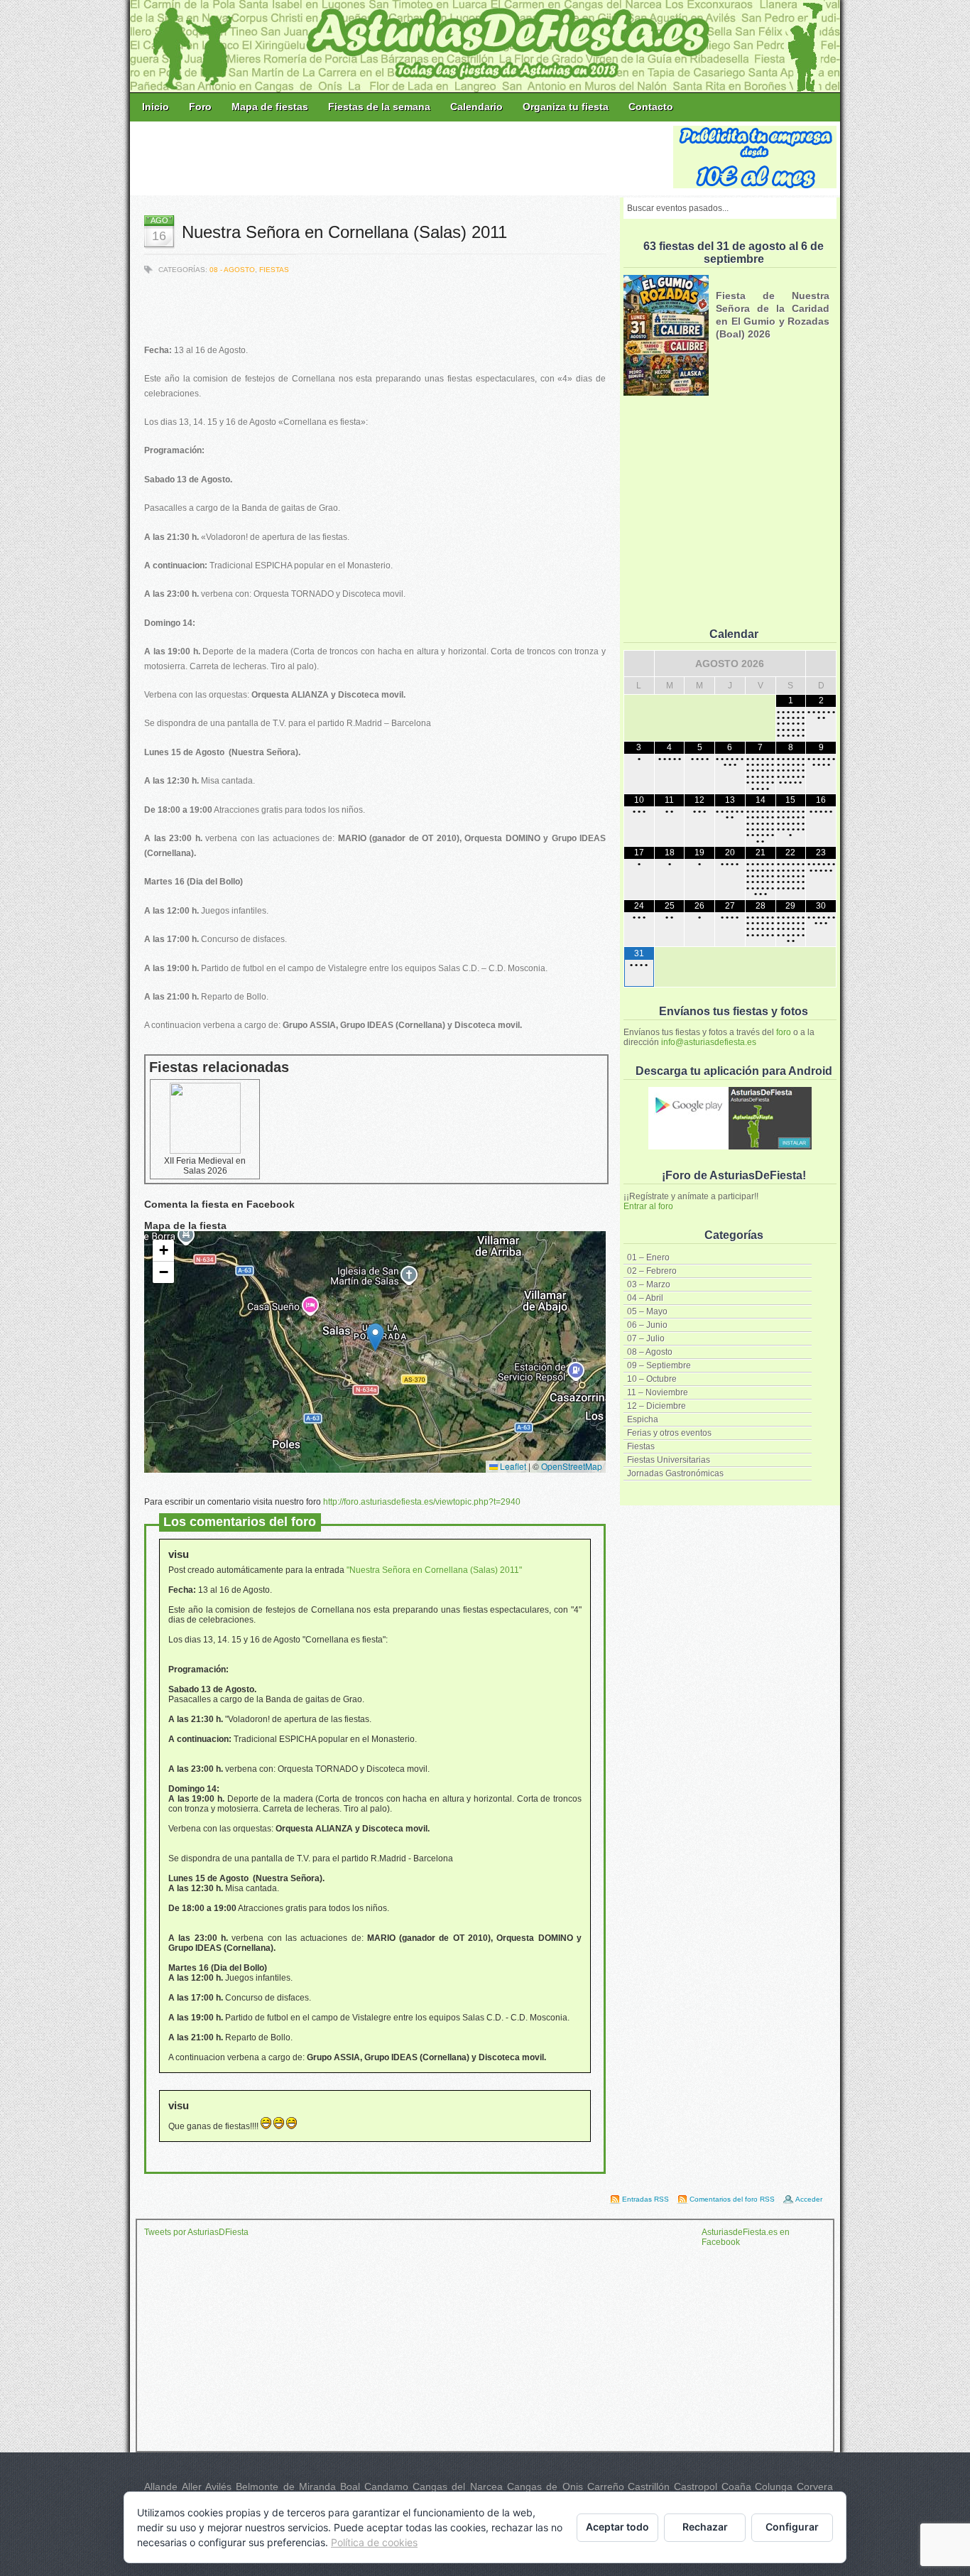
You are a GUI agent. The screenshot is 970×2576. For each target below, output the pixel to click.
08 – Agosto (650, 1352)
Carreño (606, 2486)
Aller (192, 2486)
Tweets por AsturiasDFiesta (196, 2232)
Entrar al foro (648, 1206)
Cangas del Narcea (458, 2486)
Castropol (696, 2486)
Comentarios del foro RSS (732, 2199)
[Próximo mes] (821, 664)
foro (784, 1032)
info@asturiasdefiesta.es (709, 1042)
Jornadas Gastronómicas (675, 1473)
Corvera (815, 2486)
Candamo (386, 2486)
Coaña (736, 2486)
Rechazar (705, 2527)
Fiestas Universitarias (669, 1460)
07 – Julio (646, 1338)
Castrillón (649, 2486)
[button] (375, 1337)
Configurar (792, 2527)
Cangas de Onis (545, 2486)
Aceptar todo (617, 2527)
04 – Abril (645, 1298)
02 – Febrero (652, 1271)
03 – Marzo (649, 1284)
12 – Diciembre (656, 1406)
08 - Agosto (232, 270)
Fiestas (641, 1446)
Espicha (643, 1419)
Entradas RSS (645, 2199)
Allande (161, 2486)
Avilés (218, 2486)
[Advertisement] (403, 158)
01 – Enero (648, 1257)
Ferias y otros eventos (669, 1433)
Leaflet (512, 1466)
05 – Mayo (647, 1311)
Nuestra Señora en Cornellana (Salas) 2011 (344, 232)
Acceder (809, 2199)
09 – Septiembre (659, 1365)
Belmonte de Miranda (286, 2486)
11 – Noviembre (658, 1392)
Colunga (774, 2486)
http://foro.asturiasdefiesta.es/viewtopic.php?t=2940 (422, 1502)
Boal (350, 2486)
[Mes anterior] (639, 664)
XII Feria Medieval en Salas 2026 (205, 1166)
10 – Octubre (652, 1379)
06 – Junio (647, 1325)
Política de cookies (374, 2542)
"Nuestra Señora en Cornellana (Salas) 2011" (434, 1570)
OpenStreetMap (572, 1466)
